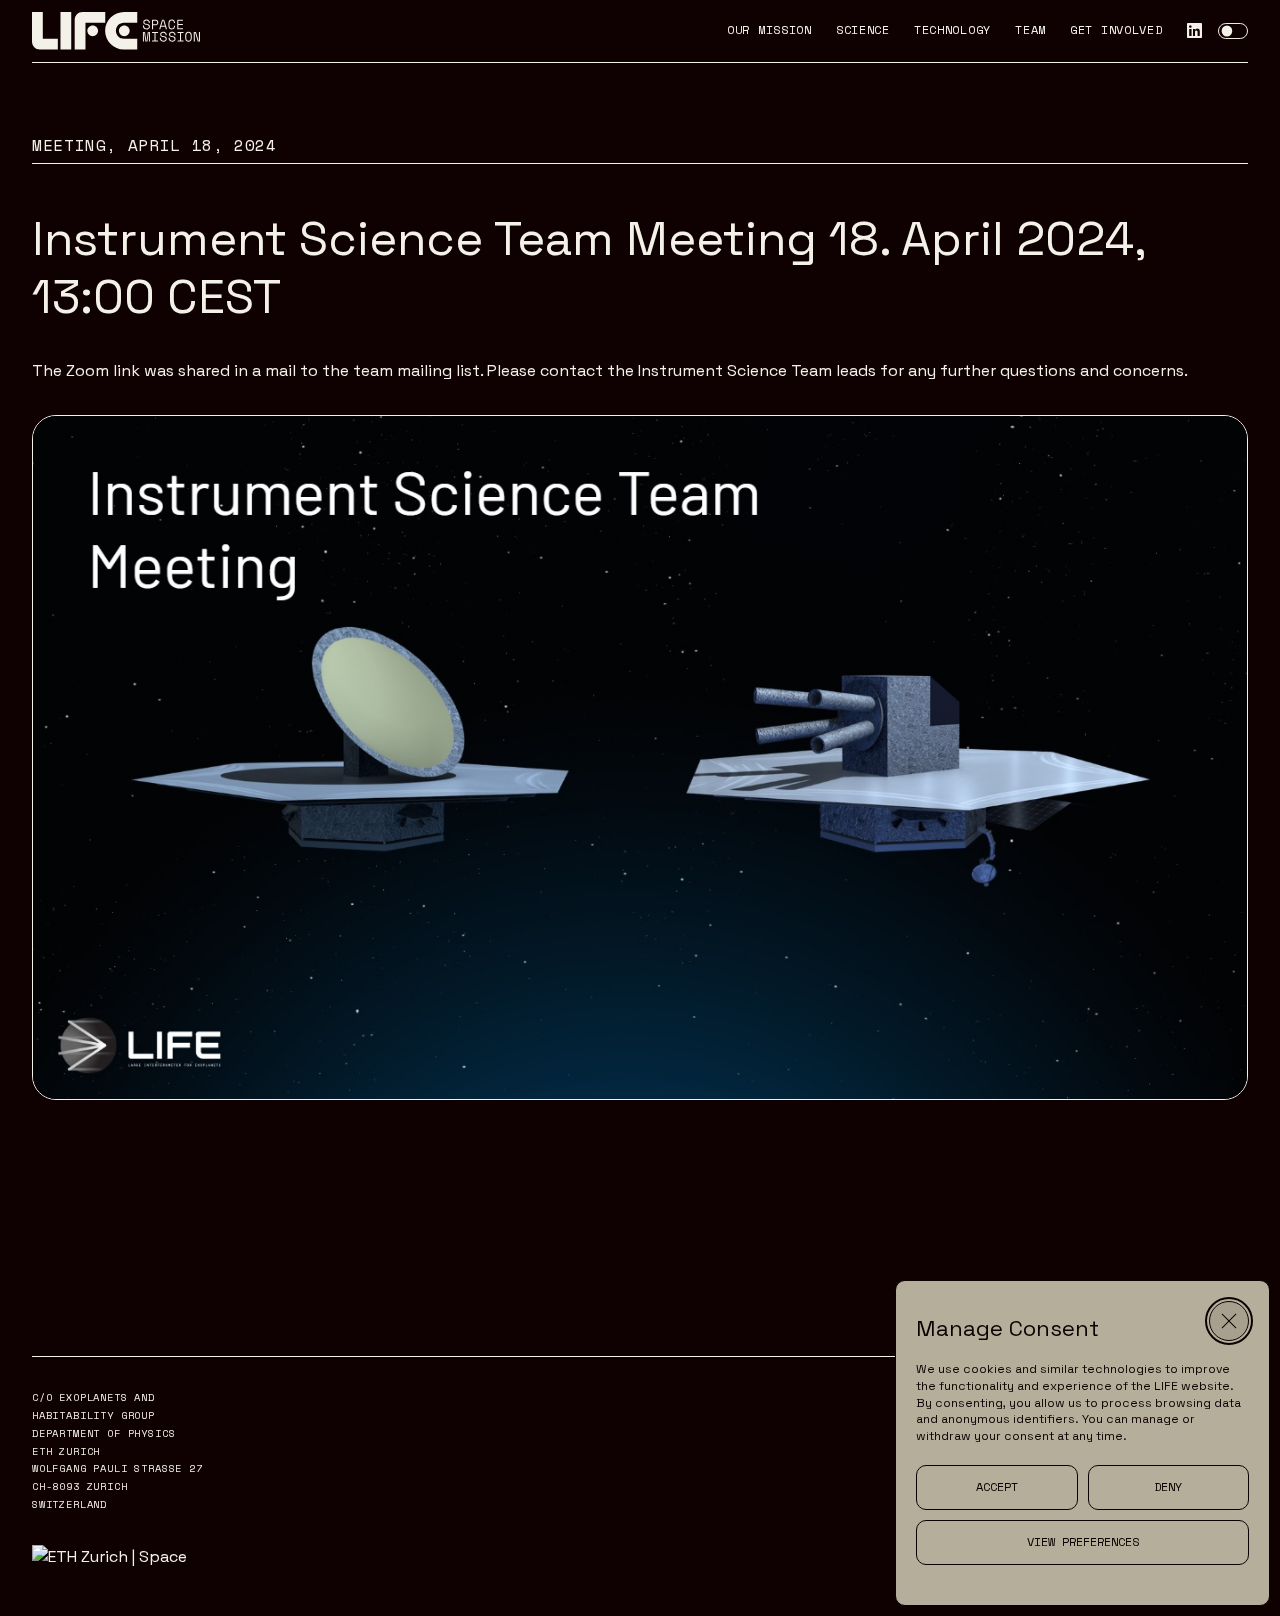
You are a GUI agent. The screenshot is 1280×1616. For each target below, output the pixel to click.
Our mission (769, 31)
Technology (952, 31)
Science (863, 31)
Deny (1168, 1486)
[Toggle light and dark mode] (1233, 31)
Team (1030, 31)
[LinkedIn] (1194, 30)
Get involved (1116, 31)
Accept (997, 1486)
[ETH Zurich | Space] (120, 1556)
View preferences (1083, 1541)
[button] (1229, 1321)
